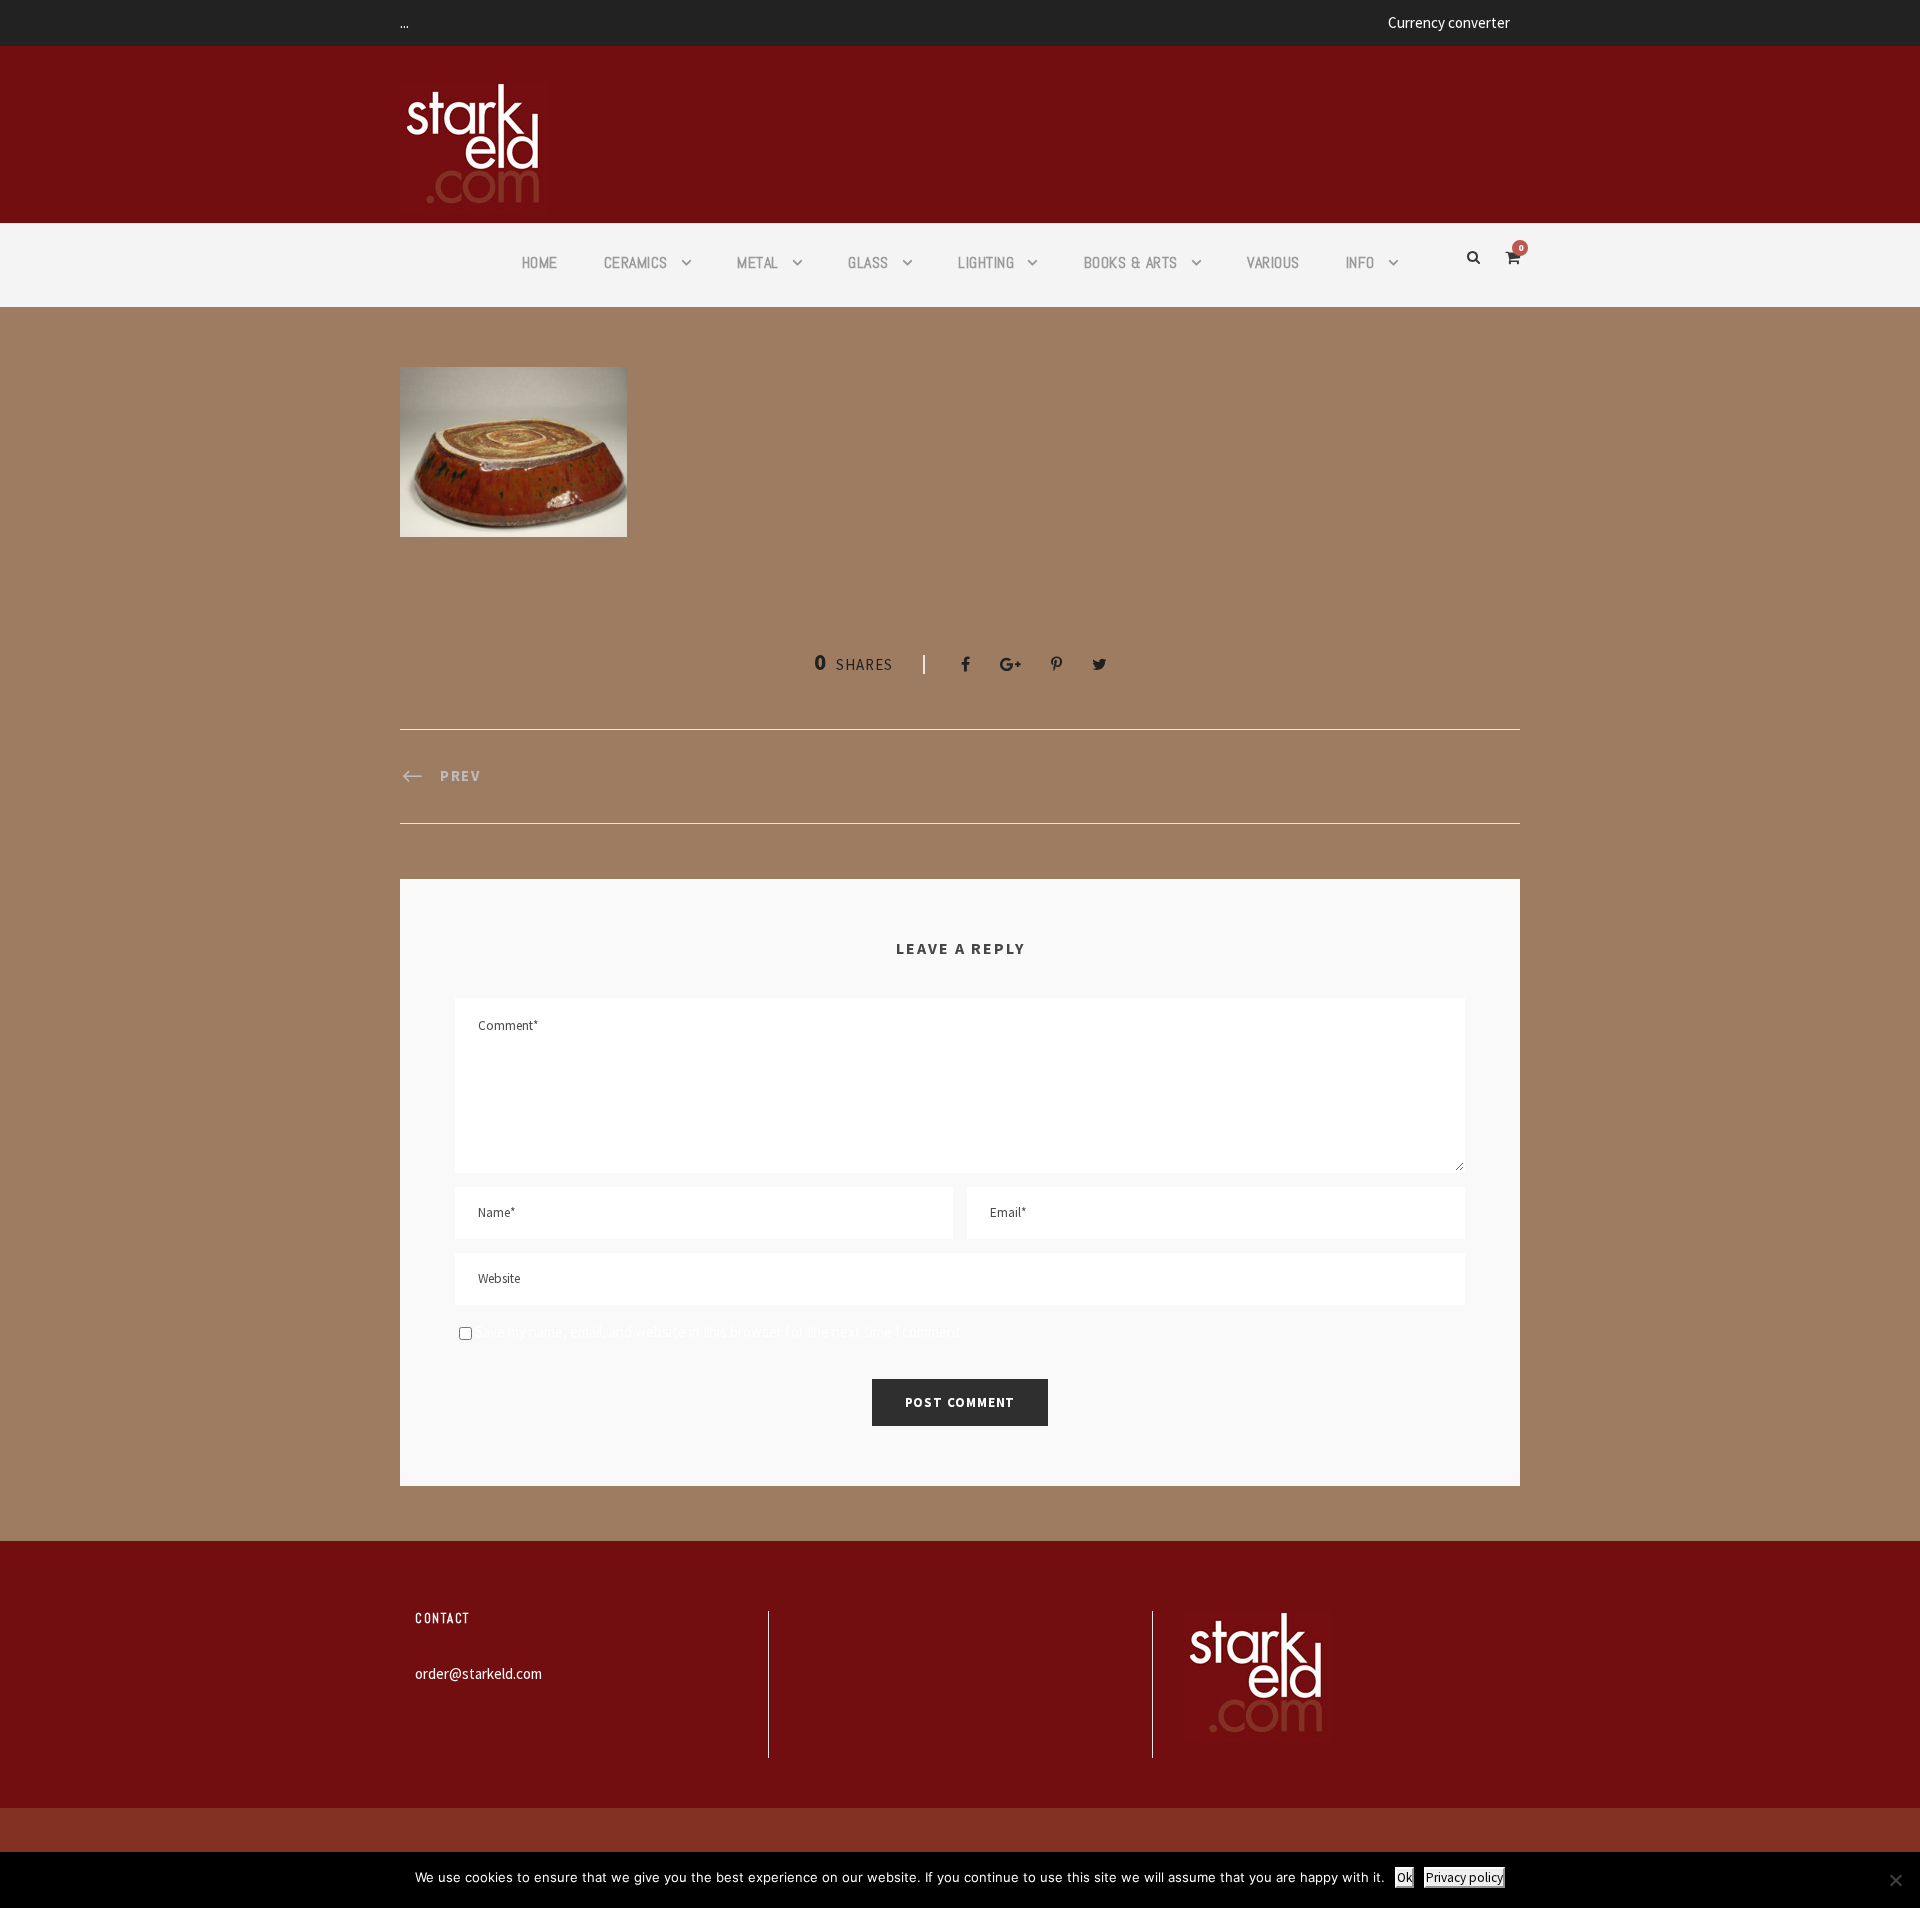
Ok (1404, 1877)
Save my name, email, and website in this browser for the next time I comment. (719, 1331)
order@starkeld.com (478, 1673)
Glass (868, 262)
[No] (1895, 1880)
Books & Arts (1131, 262)
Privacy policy (1464, 1877)
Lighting (986, 262)
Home (540, 262)
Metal (758, 262)
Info (1360, 262)
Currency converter (1449, 22)
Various (1273, 262)
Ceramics (636, 262)
